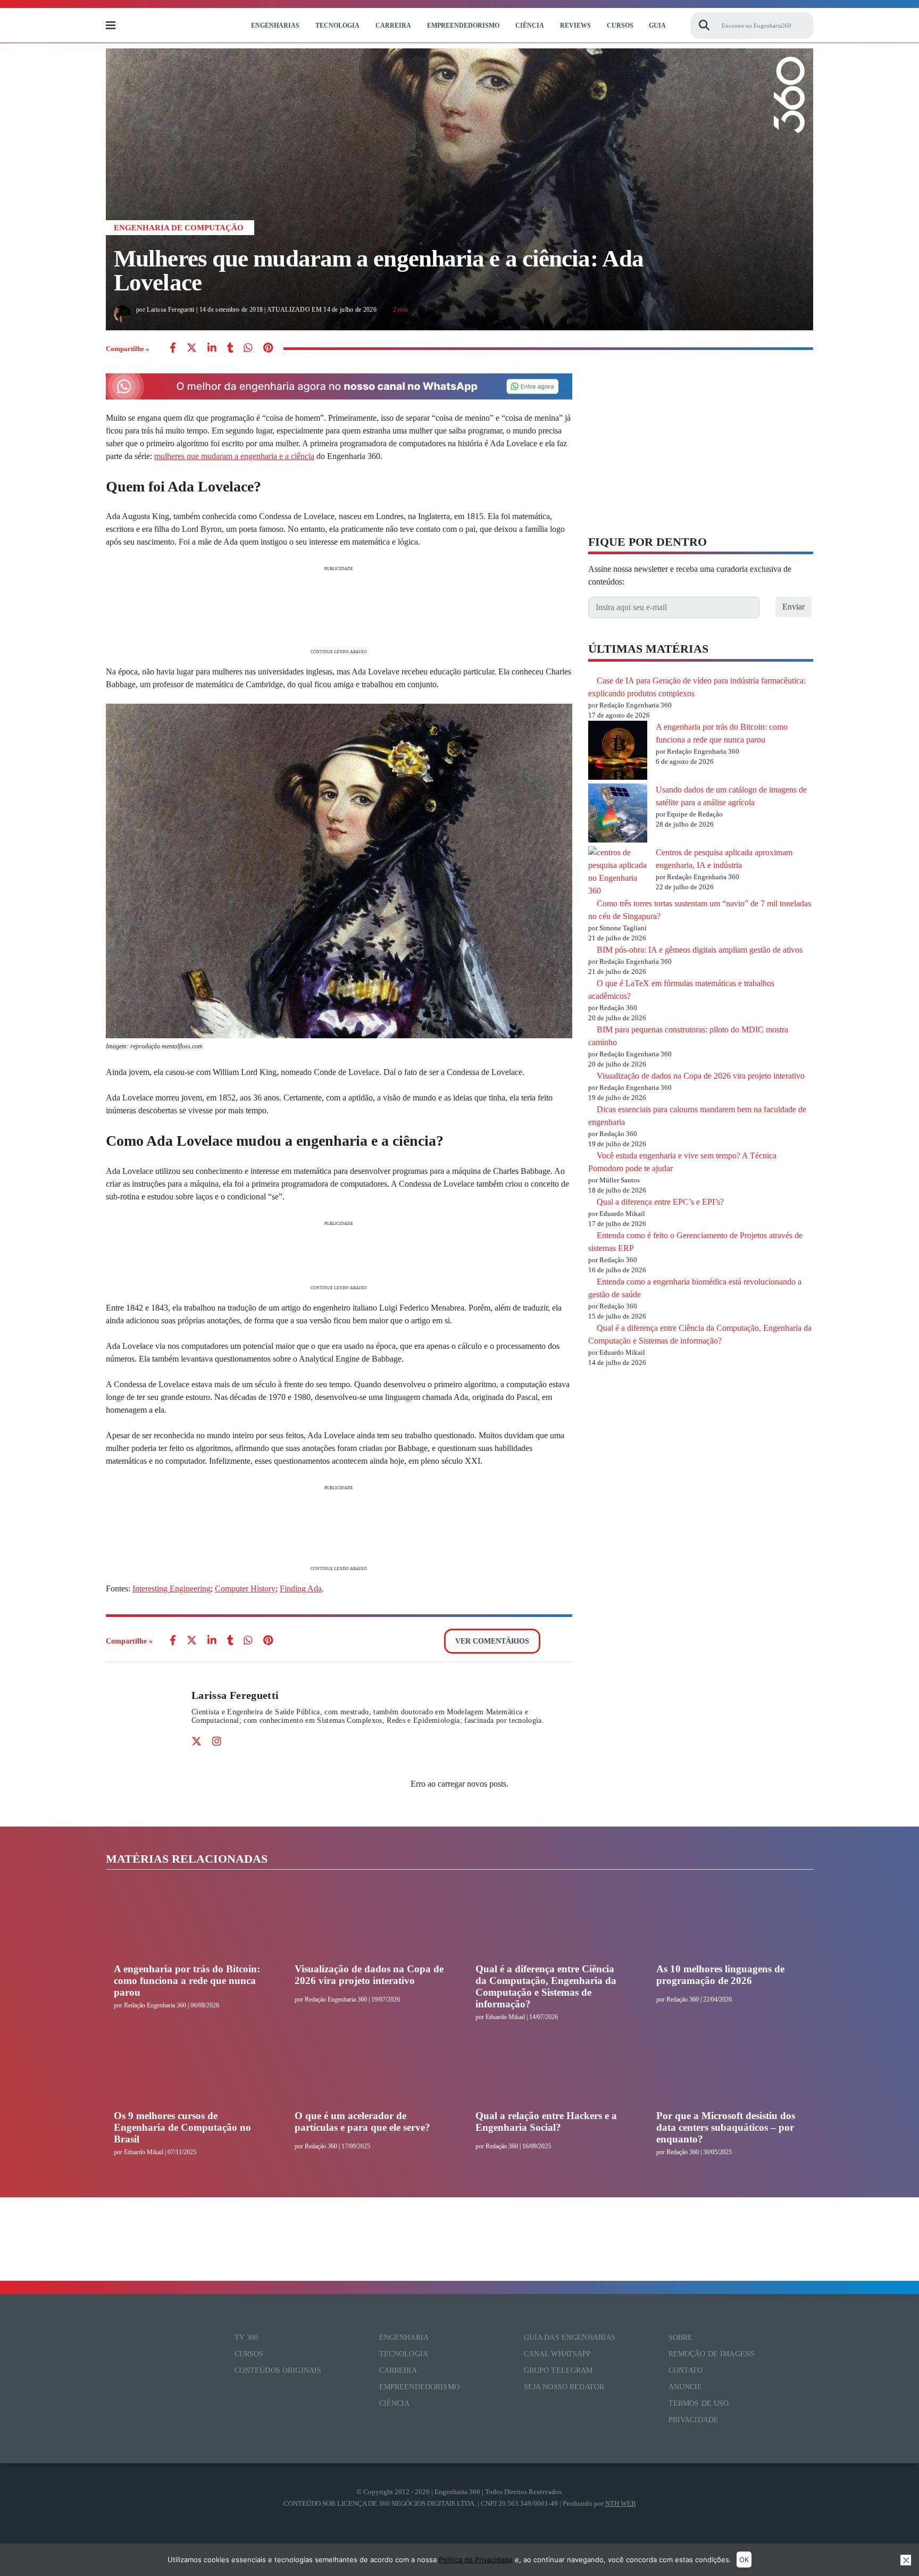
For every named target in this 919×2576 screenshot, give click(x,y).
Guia (657, 26)
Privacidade (694, 2420)
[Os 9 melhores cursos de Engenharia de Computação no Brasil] (188, 2070)
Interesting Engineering (172, 1589)
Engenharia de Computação (179, 228)
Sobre (681, 2337)
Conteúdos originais (278, 2370)
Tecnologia (337, 26)
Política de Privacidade (476, 2560)
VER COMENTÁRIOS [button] (492, 1641)
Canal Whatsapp (558, 2354)
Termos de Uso (699, 2403)
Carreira (393, 26)
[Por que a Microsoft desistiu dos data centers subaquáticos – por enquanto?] (731, 2070)
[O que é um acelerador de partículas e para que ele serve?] (369, 2070)
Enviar (793, 607)
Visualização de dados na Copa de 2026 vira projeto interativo (701, 1076)
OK (744, 2560)
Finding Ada (301, 1589)
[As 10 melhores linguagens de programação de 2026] (731, 1923)
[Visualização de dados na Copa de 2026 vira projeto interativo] (369, 1923)
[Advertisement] (339, 609)
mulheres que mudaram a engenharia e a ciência (234, 456)
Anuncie (686, 2387)
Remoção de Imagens (712, 2354)
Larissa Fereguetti (235, 1695)
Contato (686, 2370)
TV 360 (247, 2337)
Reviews (575, 26)
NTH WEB (621, 2503)
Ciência (530, 26)
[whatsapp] (212, 349)
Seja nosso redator (564, 2387)
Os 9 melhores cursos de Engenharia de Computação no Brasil (182, 2127)
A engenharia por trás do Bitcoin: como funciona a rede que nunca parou (187, 1981)
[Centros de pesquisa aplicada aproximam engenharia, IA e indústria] (618, 872)
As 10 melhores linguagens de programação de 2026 (720, 1975)
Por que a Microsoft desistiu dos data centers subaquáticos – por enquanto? (726, 2127)
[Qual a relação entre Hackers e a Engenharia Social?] (550, 2070)
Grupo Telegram (558, 2370)
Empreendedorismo (463, 26)
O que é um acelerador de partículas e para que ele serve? (362, 2121)
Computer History (245, 1589)
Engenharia (404, 2337)
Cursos (620, 26)
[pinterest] (268, 349)
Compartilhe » (128, 349)
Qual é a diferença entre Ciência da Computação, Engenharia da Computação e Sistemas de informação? (546, 1986)
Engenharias (275, 26)
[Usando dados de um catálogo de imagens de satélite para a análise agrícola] (618, 815)
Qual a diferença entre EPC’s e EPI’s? (660, 1202)
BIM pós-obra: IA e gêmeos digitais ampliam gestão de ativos (700, 950)
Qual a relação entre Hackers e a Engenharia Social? (546, 2121)
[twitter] (192, 349)
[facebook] (173, 349)
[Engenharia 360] (179, 26)
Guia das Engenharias (570, 2337)
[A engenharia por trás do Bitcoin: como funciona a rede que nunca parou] (618, 752)
